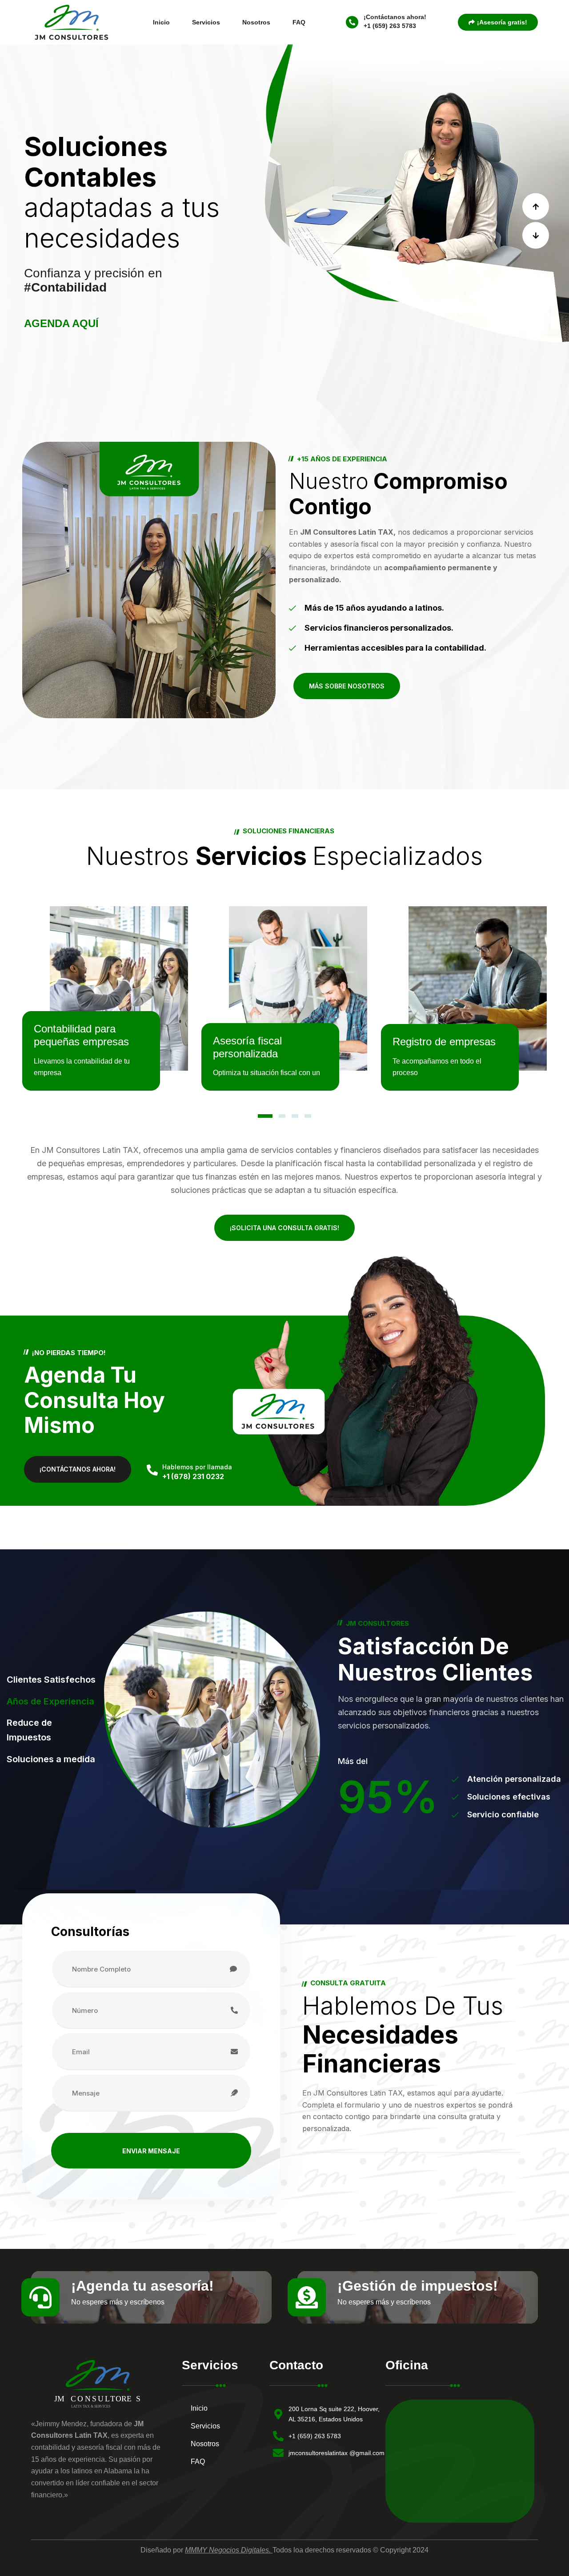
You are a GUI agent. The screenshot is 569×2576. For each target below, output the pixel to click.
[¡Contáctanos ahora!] (352, 22)
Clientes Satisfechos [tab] (51, 1680)
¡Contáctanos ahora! (395, 17)
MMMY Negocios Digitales (227, 2550)
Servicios (206, 22)
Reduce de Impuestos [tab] (29, 1730)
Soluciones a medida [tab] (51, 1759)
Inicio (161, 22)
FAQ (299, 22)
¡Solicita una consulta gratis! (284, 1228)
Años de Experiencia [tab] (50, 1701)
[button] (536, 206)
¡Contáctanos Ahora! (78, 1469)
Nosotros (256, 22)
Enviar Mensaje (151, 2151)
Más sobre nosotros (347, 686)
